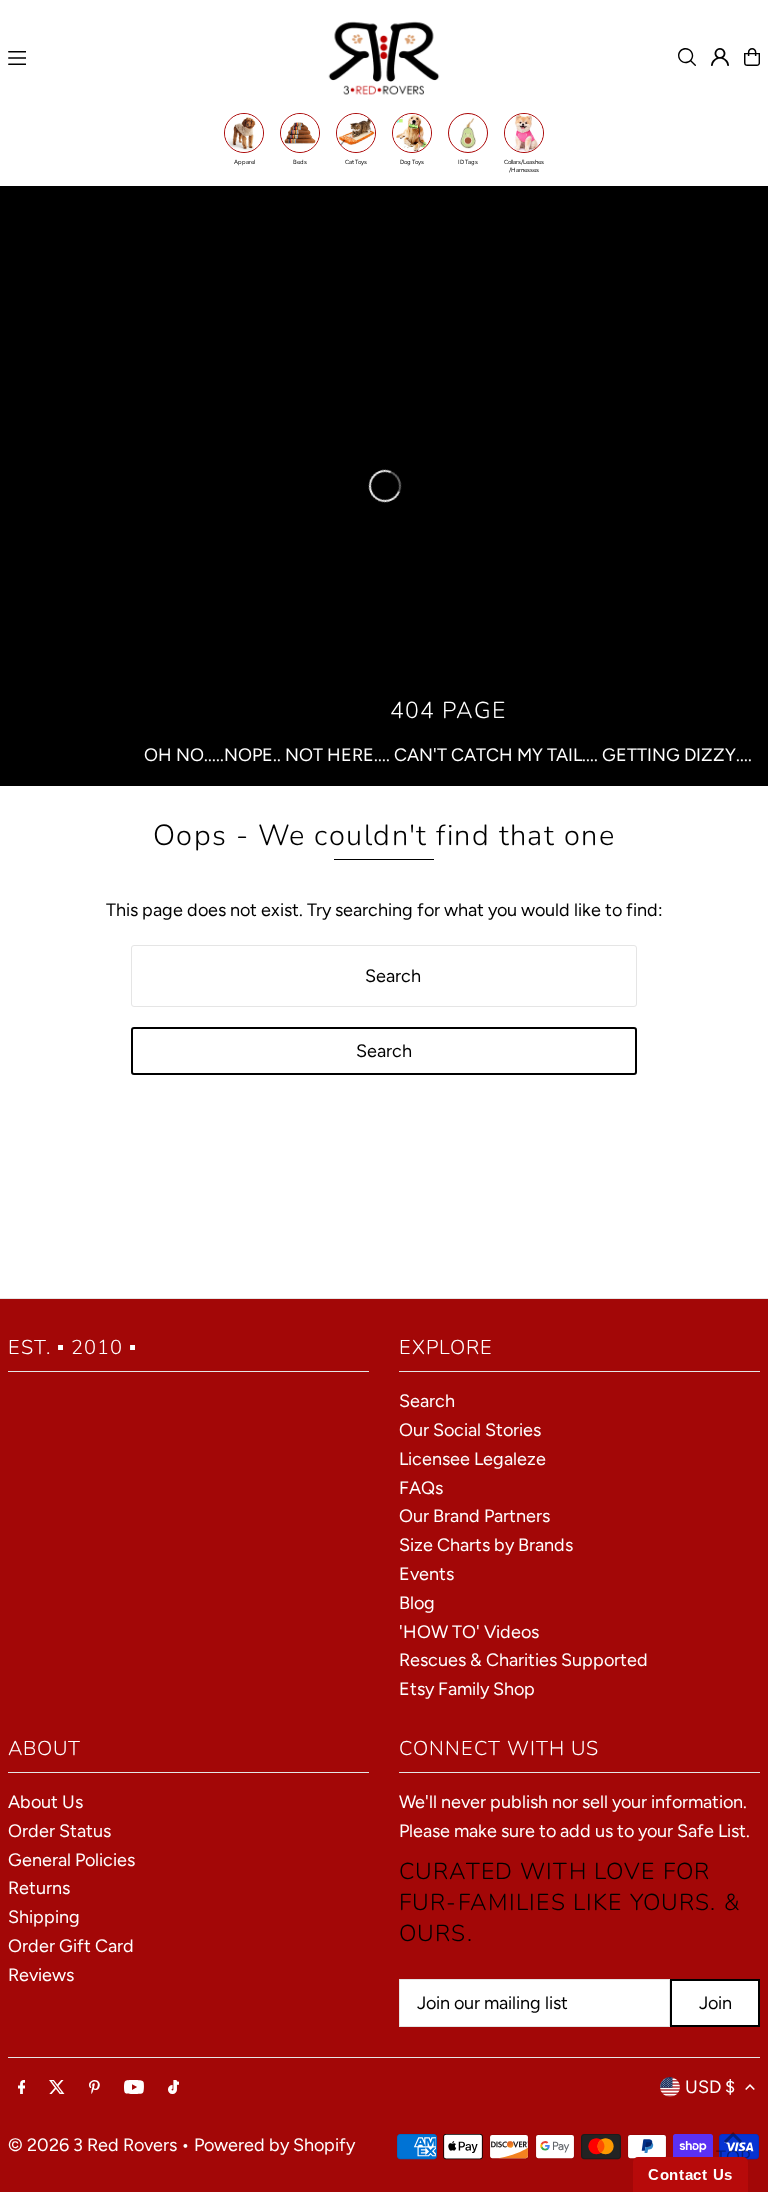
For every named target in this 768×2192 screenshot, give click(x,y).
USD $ (710, 2087)
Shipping (44, 1917)
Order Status (59, 1831)
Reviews (41, 1975)
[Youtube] (134, 2088)
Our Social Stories (470, 1430)
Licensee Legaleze (472, 1459)
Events (426, 1574)
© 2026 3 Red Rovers (92, 2145)
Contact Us (690, 2174)
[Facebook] (22, 2088)
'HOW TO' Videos (469, 1632)
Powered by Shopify (274, 2145)
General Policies (71, 1860)
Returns (39, 1888)
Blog (417, 1603)
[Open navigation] (157, 57)
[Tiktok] (173, 2088)
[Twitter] (57, 2088)
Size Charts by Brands (486, 1545)
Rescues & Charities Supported (523, 1660)
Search (427, 1401)
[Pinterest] (94, 2088)
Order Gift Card (71, 1946)
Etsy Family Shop (467, 1689)
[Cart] (752, 57)
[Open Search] (687, 57)
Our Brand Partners (474, 1516)
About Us (45, 1802)
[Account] (720, 57)
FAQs (421, 1488)
